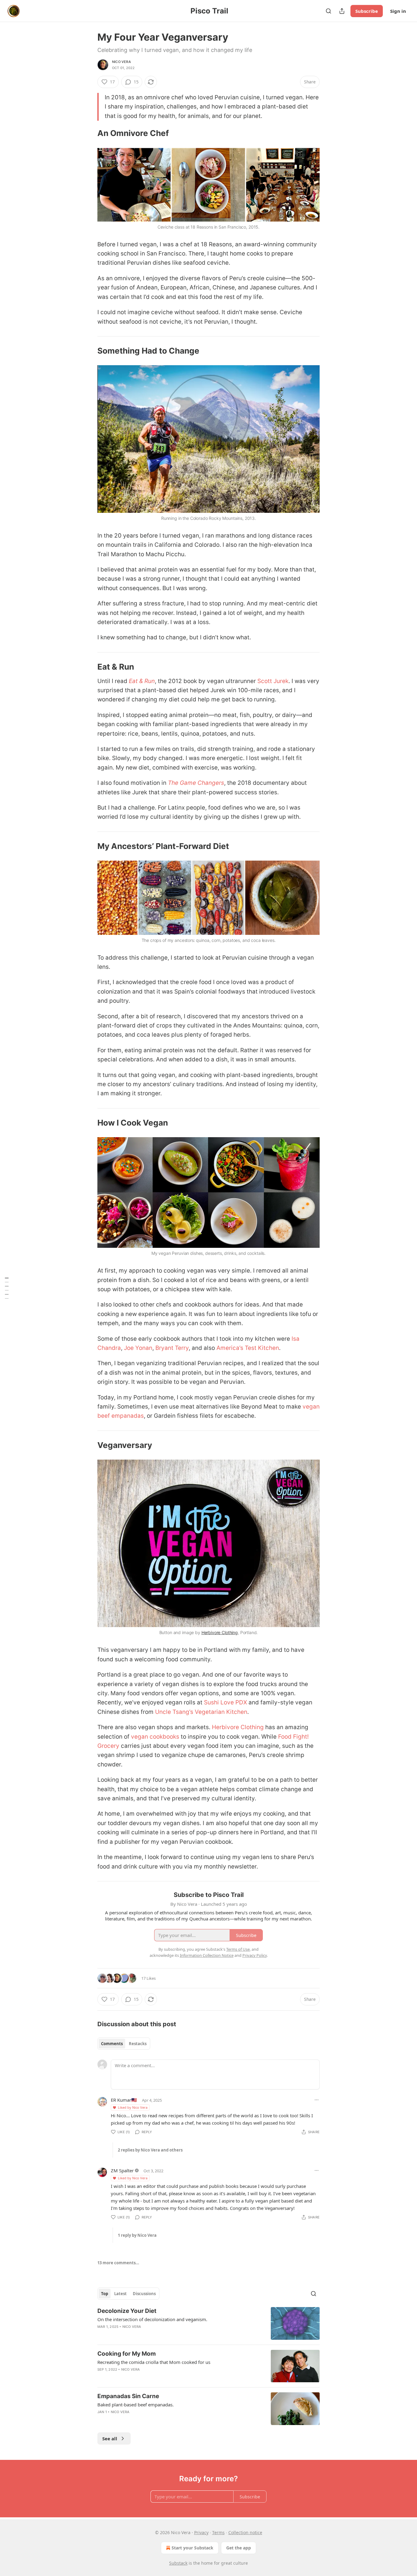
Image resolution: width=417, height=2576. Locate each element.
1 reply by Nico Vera (137, 2235)
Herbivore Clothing (220, 1632)
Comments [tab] (112, 2044)
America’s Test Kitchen (248, 1348)
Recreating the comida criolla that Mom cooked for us (154, 2362)
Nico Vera (121, 62)
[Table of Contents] (7, 1288)
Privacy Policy (255, 1955)
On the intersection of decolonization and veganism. (152, 2319)
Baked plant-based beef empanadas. (136, 2405)
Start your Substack (192, 2548)
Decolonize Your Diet (127, 2311)
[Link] (89, 134)
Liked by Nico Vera (133, 2107)
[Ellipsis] (317, 2100)
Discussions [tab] (144, 2294)
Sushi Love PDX (225, 1702)
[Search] (328, 11)
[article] (209, 2323)
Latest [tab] (120, 2294)
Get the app (239, 2548)
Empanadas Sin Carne (128, 2396)
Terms (218, 2532)
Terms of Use (238, 1949)
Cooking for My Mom (127, 2354)
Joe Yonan (138, 1348)
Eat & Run (142, 681)
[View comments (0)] (157, 2335)
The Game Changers (196, 783)
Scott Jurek (273, 681)
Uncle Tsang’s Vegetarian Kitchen (201, 1712)
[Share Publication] (342, 11)
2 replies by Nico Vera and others (150, 2150)
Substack (178, 2563)
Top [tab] (105, 2294)
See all (110, 2438)
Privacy (201, 2532)
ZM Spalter (122, 2170)
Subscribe (367, 11)
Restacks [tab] (138, 2044)
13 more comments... (118, 2263)
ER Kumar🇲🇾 (124, 2100)
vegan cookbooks (155, 1737)
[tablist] (124, 2044)
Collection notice (245, 2532)
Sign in (398, 11)
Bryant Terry (172, 1348)
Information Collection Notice (207, 1955)
